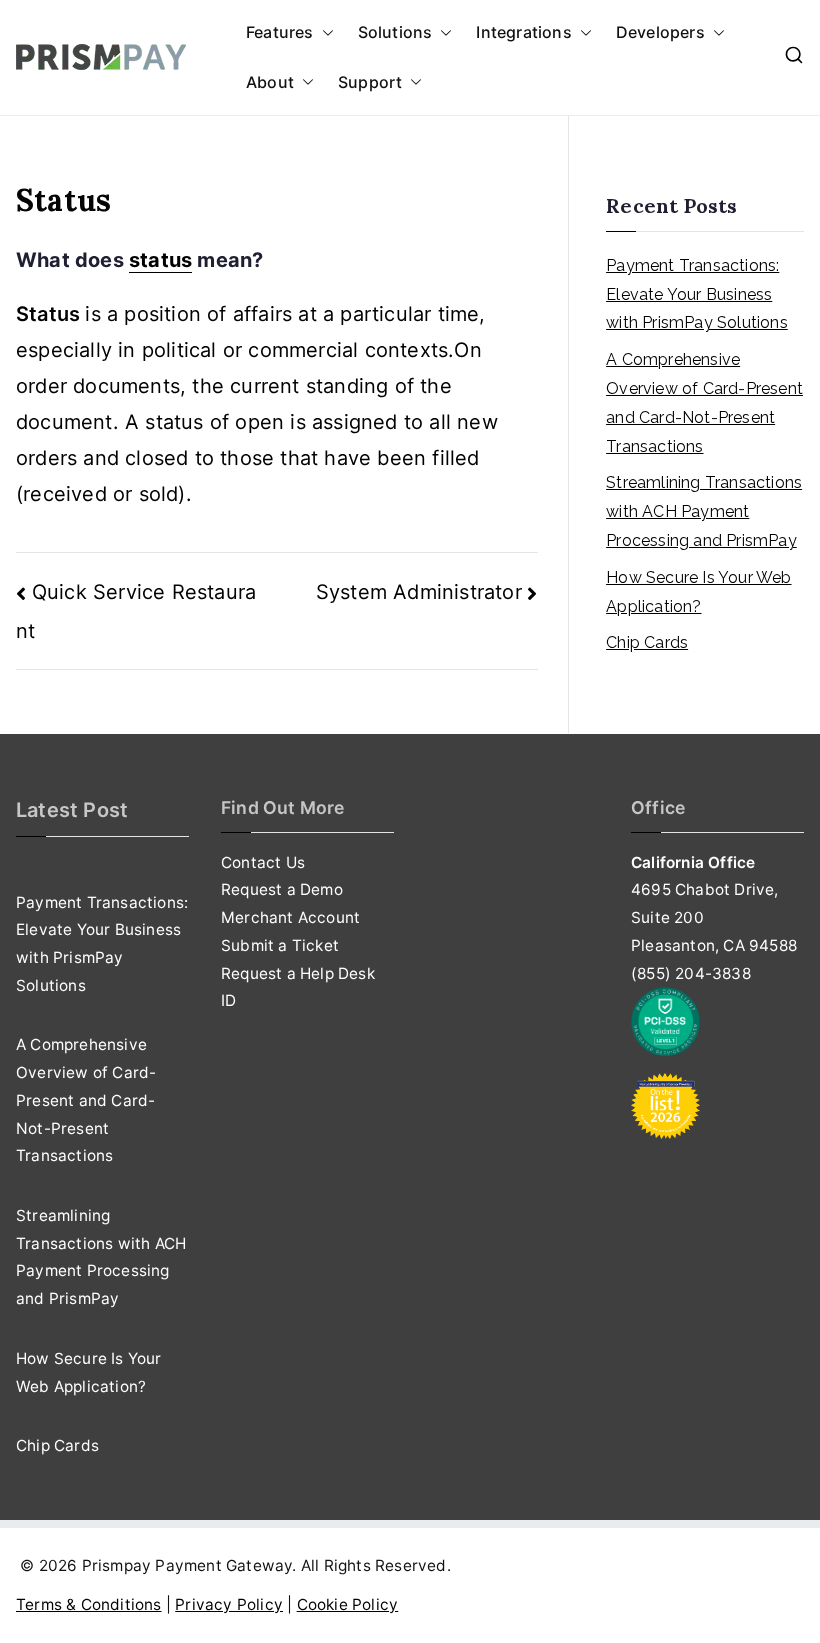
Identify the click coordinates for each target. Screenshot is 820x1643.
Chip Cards (647, 642)
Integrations (523, 32)
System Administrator (419, 592)
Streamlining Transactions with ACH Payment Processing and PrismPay (704, 511)
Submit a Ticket (280, 945)
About (270, 82)
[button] (324, 33)
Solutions (395, 32)
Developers (660, 32)
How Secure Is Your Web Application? (698, 592)
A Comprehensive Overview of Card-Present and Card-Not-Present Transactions (704, 402)
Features (280, 32)
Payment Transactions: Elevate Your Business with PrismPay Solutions (697, 294)
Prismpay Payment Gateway (187, 1565)
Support (370, 82)
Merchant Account (290, 917)
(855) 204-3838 (691, 973)
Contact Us (263, 862)
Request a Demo (282, 889)
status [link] (160, 260)
